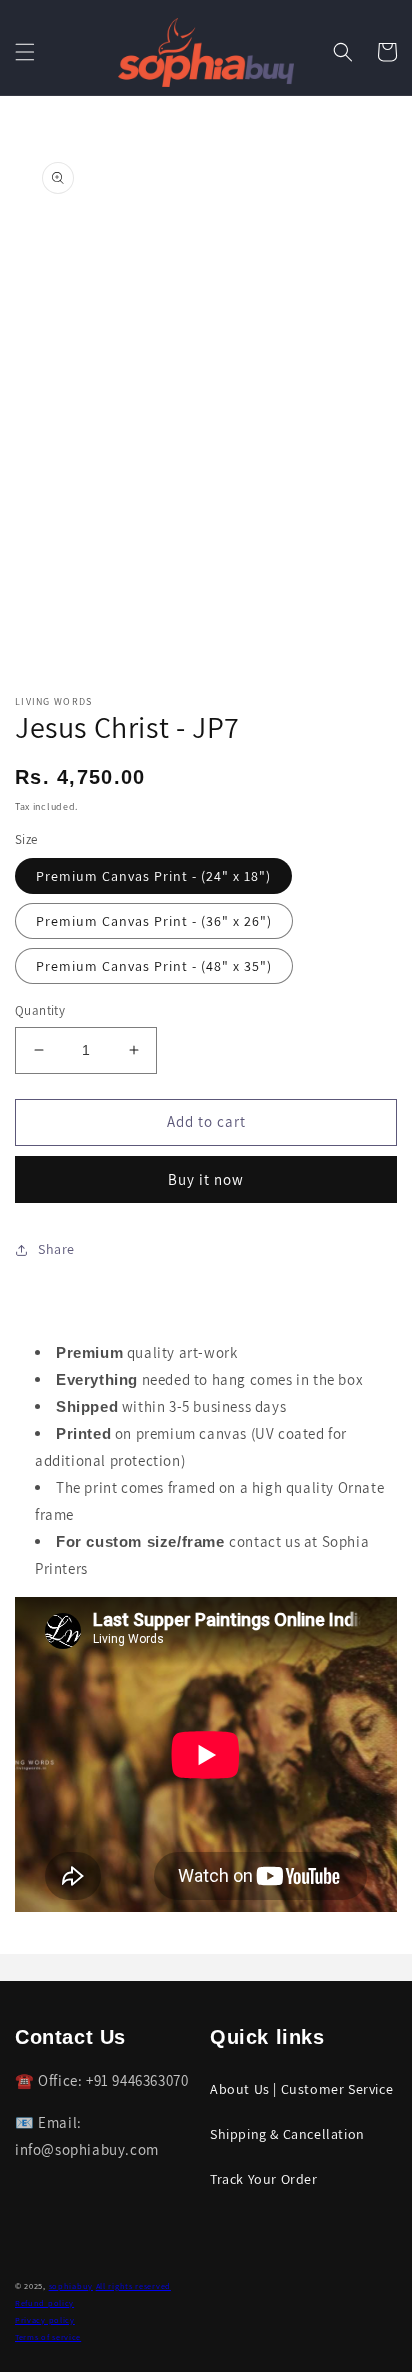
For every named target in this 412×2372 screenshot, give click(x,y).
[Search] (343, 52)
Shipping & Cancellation (287, 2134)
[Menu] (25, 52)
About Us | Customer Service (301, 2089)
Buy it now (206, 1179)
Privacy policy (45, 2319)
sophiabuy (71, 2285)
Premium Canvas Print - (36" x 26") (154, 921)
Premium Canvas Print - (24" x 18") (153, 876)
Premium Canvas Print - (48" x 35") (154, 966)
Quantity (40, 1010)
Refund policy (44, 2302)
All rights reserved (133, 2285)
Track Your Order (264, 2179)
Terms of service (48, 2336)
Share (56, 1249)
